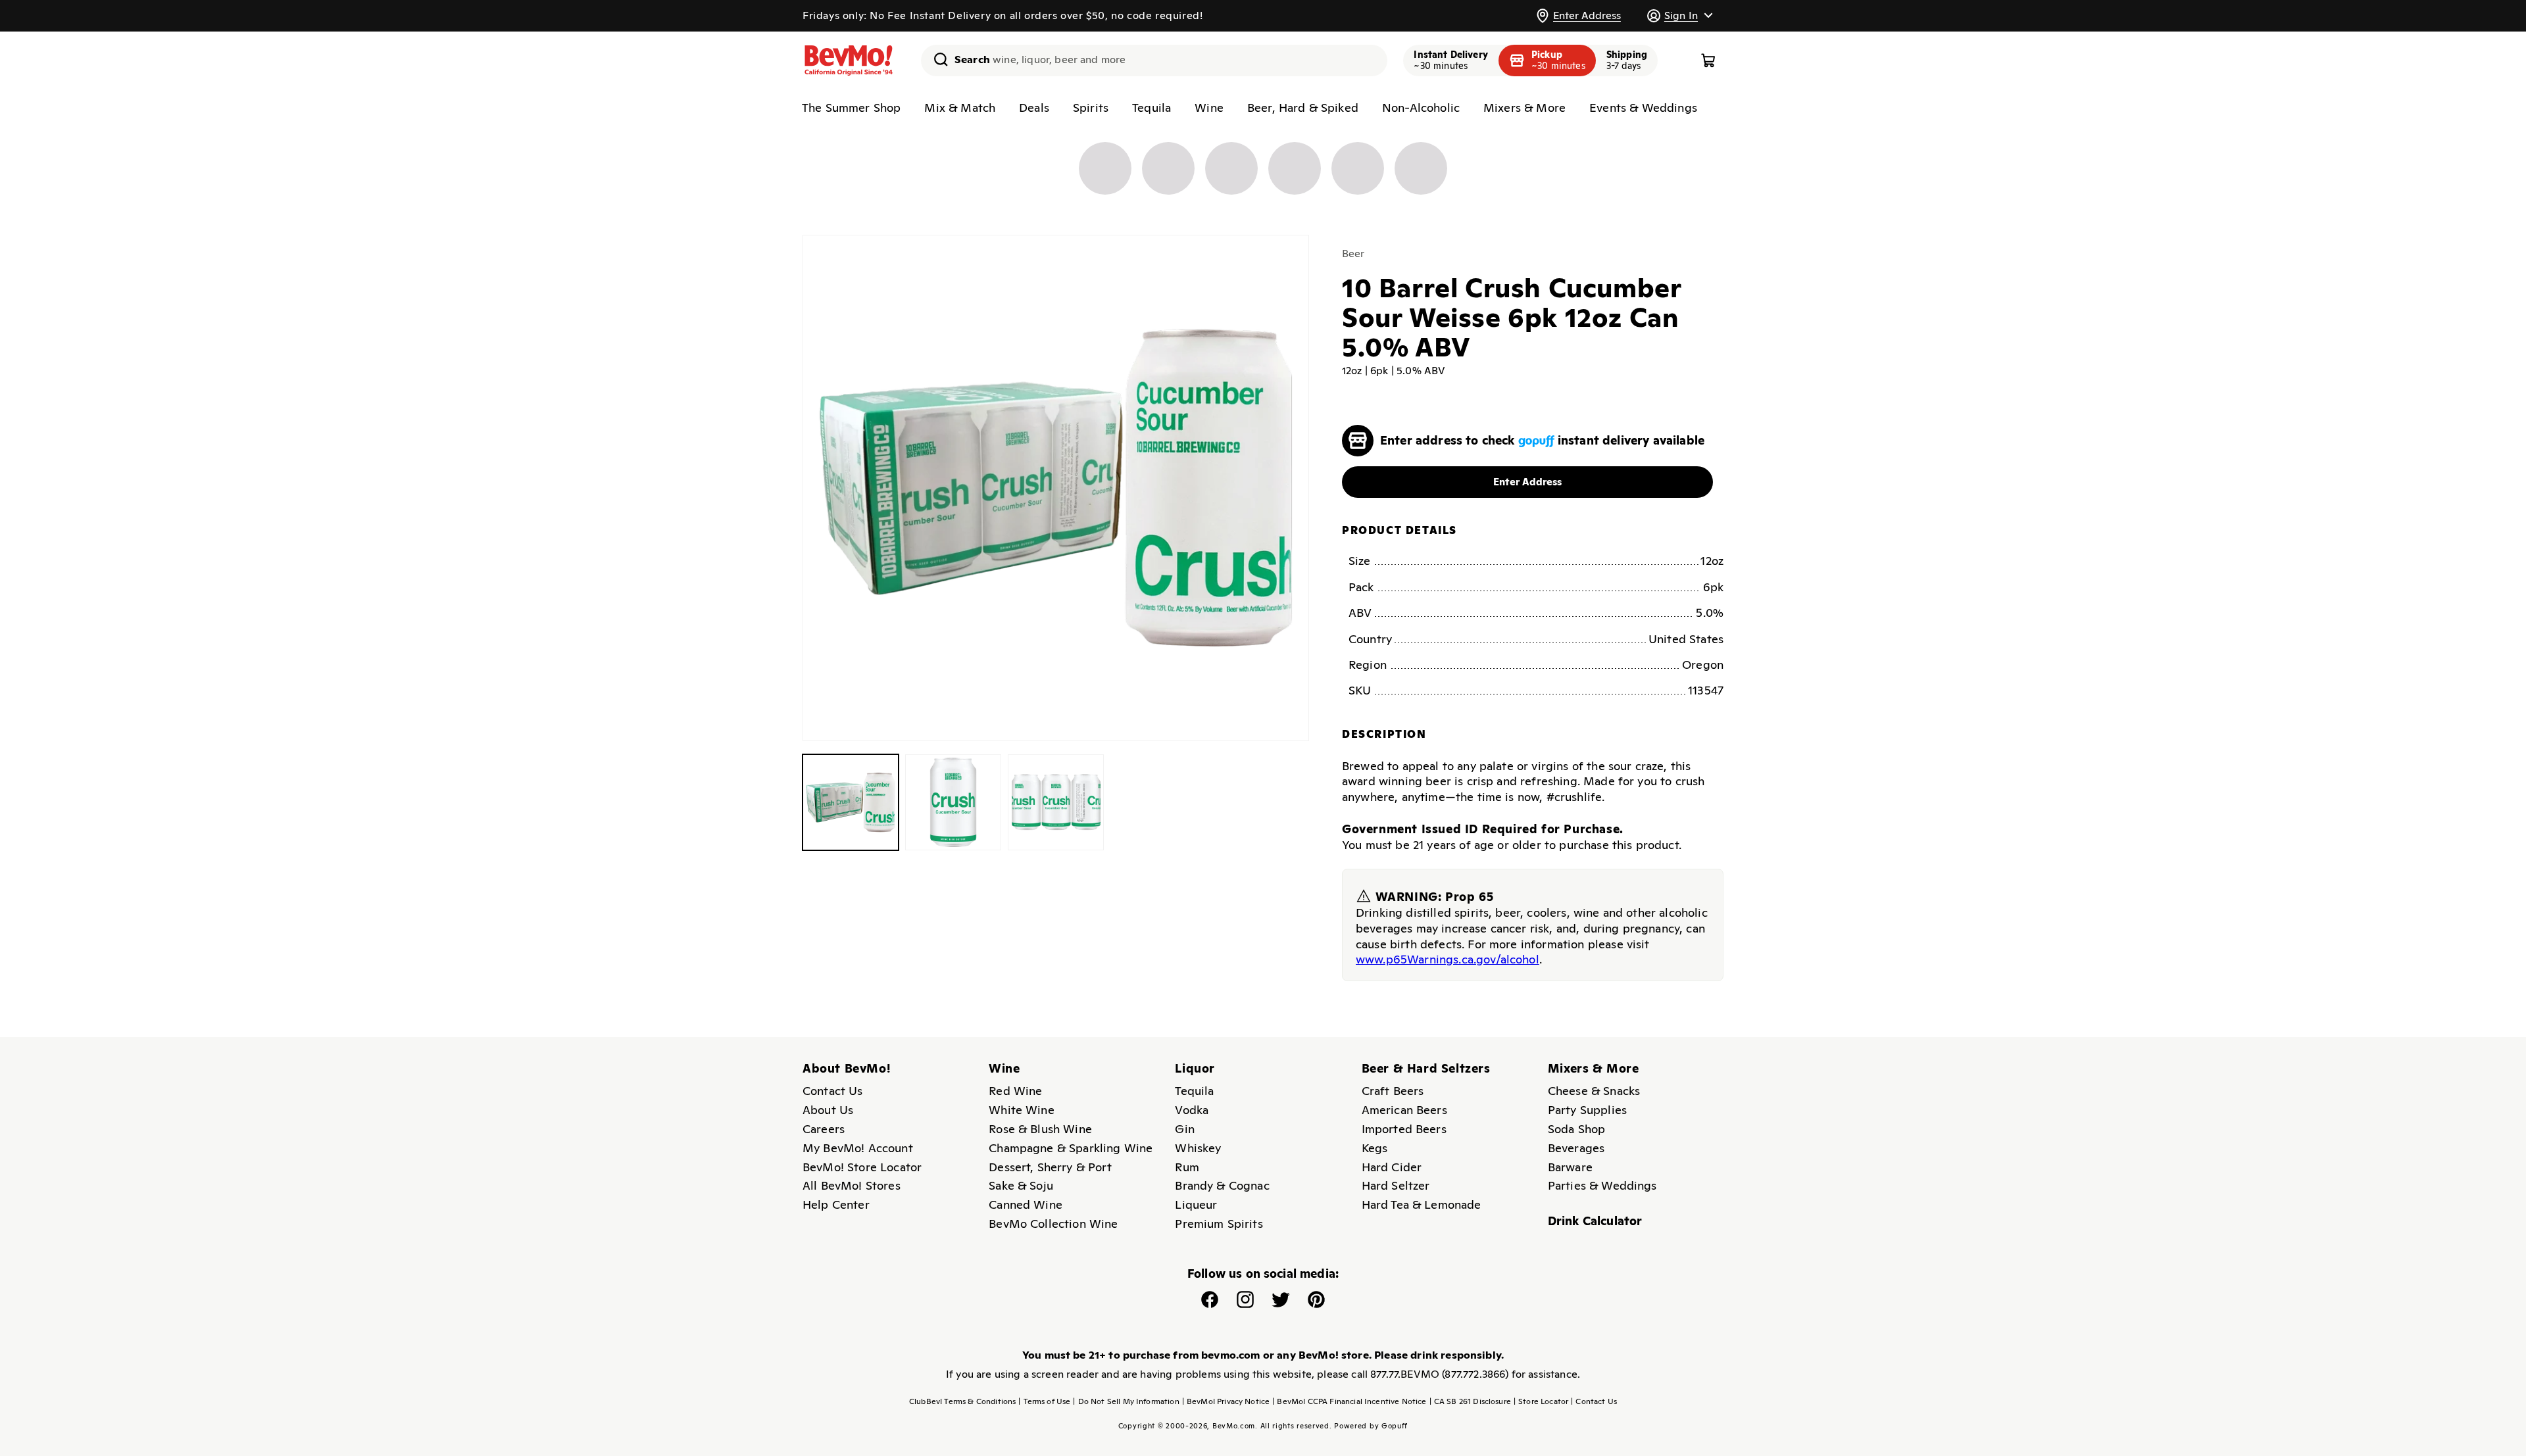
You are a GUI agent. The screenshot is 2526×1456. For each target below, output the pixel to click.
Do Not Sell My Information (1126, 1401)
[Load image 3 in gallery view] (1056, 802)
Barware (1570, 1167)
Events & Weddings (1643, 108)
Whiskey (1198, 1148)
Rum (1187, 1167)
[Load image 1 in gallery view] (851, 802)
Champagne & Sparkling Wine (1071, 1148)
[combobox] (1154, 61)
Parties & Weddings (1602, 1185)
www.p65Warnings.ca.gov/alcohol (1448, 959)
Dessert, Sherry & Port (1050, 1167)
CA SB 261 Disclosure (1470, 1401)
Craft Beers (1393, 1091)
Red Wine (1015, 1091)
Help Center (836, 1204)
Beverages (1576, 1148)
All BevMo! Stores (852, 1185)
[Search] (936, 59)
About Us (828, 1110)
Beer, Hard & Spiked (1303, 108)
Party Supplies (1587, 1110)
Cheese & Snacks (1594, 1091)
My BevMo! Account (858, 1148)
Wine (1209, 108)
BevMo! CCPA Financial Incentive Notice (1349, 1401)
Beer (1353, 254)
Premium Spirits (1219, 1224)
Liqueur (1196, 1204)
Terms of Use (1044, 1401)
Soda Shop (1576, 1129)
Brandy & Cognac (1222, 1185)
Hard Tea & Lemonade (1422, 1204)
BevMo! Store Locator (862, 1167)
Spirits (1091, 108)
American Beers (1404, 1110)
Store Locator (1541, 1401)
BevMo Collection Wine (1053, 1224)
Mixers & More (1524, 108)
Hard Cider (1392, 1167)
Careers (824, 1129)
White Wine (1022, 1110)
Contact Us (833, 1091)
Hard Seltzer (1396, 1185)
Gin (1184, 1129)
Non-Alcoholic (1421, 108)
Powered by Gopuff (1371, 1426)
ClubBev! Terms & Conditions (962, 1401)
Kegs (1375, 1148)
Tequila (1152, 108)
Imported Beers (1404, 1129)
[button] (1679, 15)
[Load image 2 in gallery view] (953, 802)
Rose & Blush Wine (1040, 1129)
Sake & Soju (1021, 1185)
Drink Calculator (1595, 1221)
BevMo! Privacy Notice (1226, 1401)
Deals (1034, 108)
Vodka (1192, 1110)
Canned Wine (1026, 1204)
